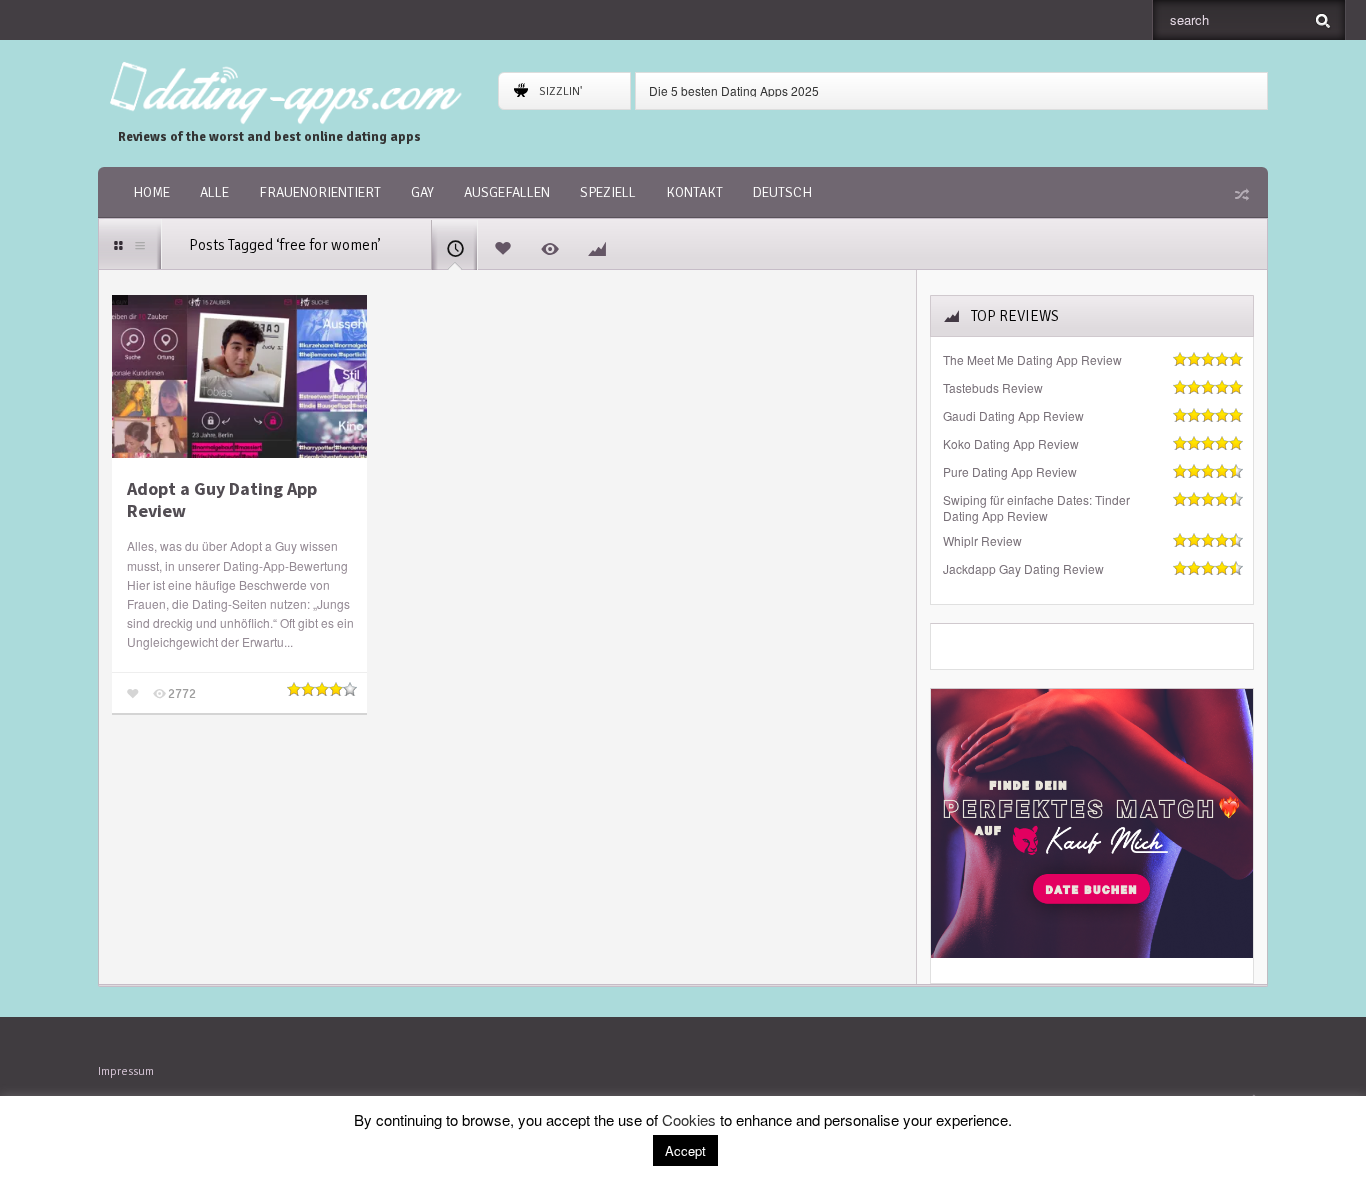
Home (151, 192)
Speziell (608, 192)
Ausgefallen (507, 192)
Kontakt (694, 192)
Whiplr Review (982, 541)
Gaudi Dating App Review (1013, 416)
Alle (214, 192)
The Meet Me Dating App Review (1032, 360)
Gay (422, 192)
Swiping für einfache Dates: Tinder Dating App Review (1036, 508)
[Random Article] (1240, 194)
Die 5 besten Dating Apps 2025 (734, 90)
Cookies (689, 1119)
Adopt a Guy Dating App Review (222, 499)
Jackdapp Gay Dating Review (1023, 569)
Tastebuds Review (993, 388)
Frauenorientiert (320, 192)
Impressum (126, 1071)
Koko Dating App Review (1011, 444)
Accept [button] (685, 1150)
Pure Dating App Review (1010, 472)
